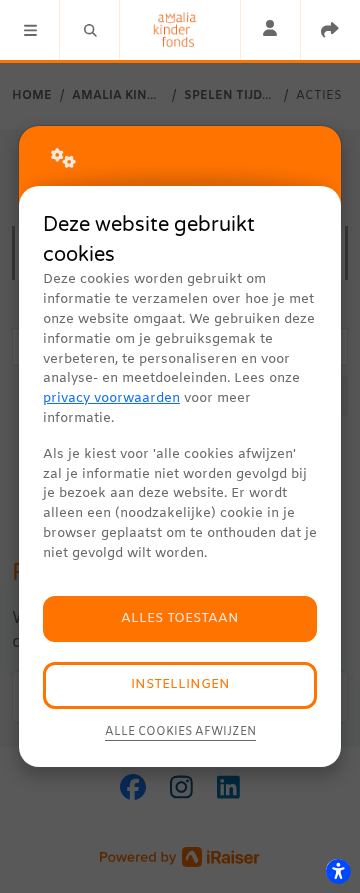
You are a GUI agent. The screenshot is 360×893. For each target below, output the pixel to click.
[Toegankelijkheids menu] (338, 871)
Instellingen (180, 684)
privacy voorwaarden (111, 398)
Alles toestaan (180, 618)
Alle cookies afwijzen (180, 732)
